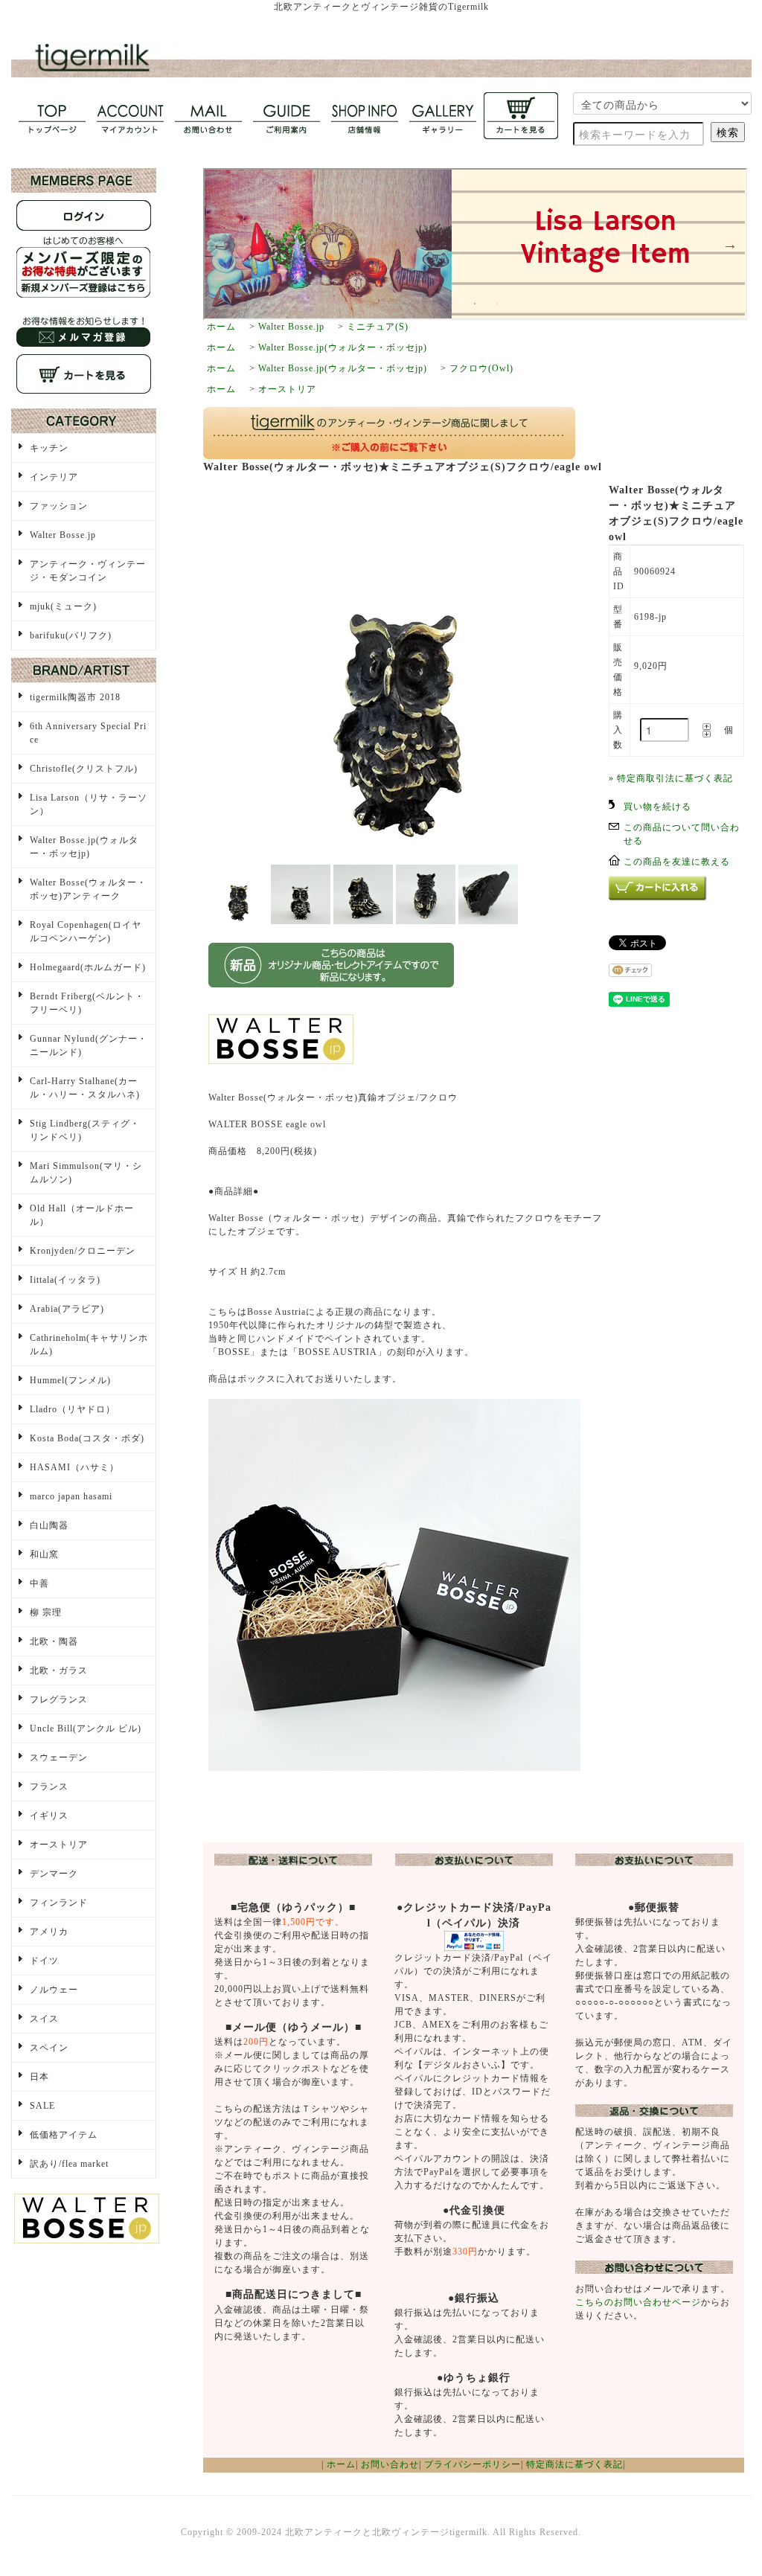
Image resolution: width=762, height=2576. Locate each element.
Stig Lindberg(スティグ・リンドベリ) (85, 1130)
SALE (42, 2106)
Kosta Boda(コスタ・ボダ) (87, 1438)
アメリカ (49, 1932)
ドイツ (44, 1961)
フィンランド (59, 1903)
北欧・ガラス (59, 1670)
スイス (44, 2019)
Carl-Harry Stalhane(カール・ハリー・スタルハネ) (85, 1088)
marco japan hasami (71, 1496)
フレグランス (59, 1699)
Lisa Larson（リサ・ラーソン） (89, 804)
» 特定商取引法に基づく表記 (671, 778)
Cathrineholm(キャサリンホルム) (89, 1345)
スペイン (49, 2048)
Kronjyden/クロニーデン (83, 1251)
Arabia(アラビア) (67, 1309)
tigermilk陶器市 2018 (75, 697)
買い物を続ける (657, 807)
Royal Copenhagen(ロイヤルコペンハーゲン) (86, 932)
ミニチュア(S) (378, 327)
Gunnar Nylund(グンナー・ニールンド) (89, 1045)
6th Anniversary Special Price (88, 733)
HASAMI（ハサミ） (74, 1467)
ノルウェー (54, 1990)
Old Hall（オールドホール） (82, 1215)
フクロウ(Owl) (481, 368)
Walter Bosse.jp (291, 327)
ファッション (59, 506)
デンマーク (54, 1874)
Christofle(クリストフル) (84, 769)
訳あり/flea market (69, 2164)
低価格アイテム (64, 2135)
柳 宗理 (46, 1612)
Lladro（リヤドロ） (73, 1409)
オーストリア (287, 389)
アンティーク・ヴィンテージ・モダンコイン (88, 571)
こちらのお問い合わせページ (638, 2302)
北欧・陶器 (54, 1641)
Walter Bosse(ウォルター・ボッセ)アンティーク (88, 889)
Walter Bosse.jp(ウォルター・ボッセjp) (343, 347)
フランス (49, 1787)
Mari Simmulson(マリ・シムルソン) (86, 1173)
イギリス (49, 1816)
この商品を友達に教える (677, 862)
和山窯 (44, 1554)
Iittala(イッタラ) (65, 1280)
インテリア (54, 477)
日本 (39, 2077)
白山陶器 (49, 1525)
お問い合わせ (390, 2464)
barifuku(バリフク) (71, 635)
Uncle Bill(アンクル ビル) (86, 1728)
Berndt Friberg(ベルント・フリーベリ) (87, 1003)
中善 (39, 1583)
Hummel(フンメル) (70, 1380)
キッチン (49, 448)
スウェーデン (59, 1758)
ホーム (221, 327)
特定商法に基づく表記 (574, 2464)
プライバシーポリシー (473, 2464)
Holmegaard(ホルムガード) (88, 967)
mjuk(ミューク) (63, 606)
